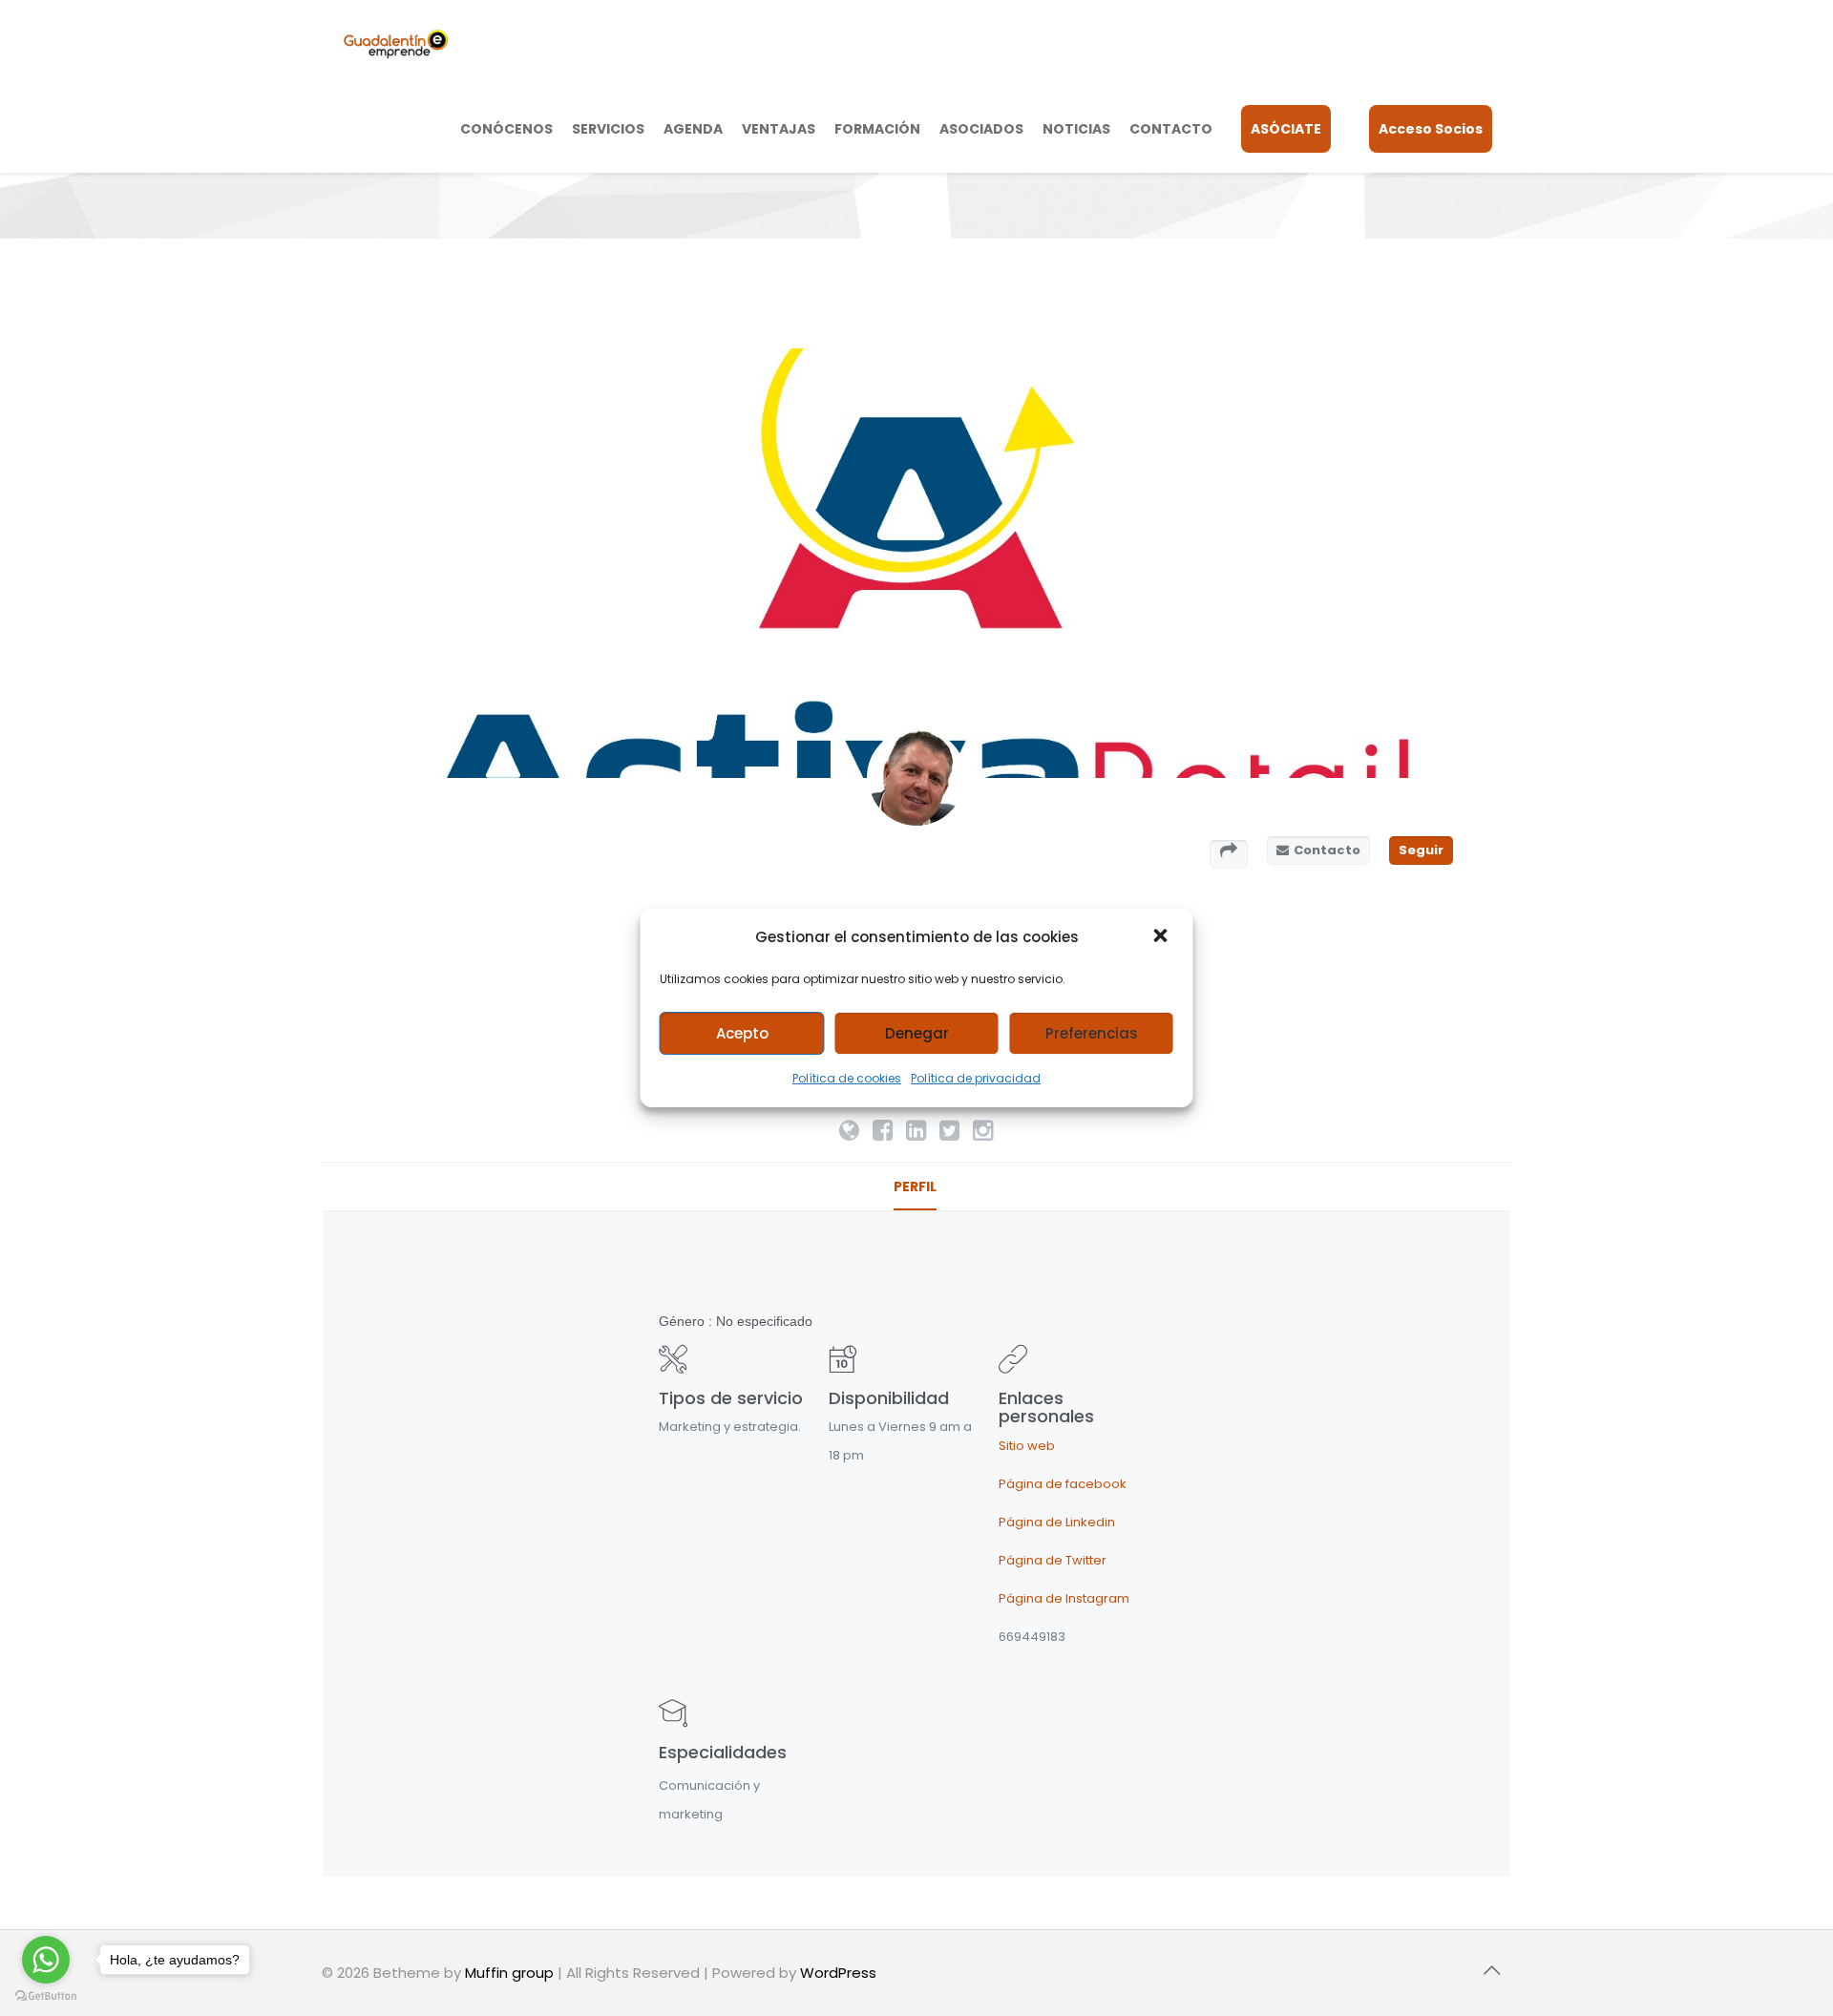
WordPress (838, 1973)
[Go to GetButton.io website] (46, 1996)
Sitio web (1027, 1446)
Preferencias (1092, 1033)
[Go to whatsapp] (46, 1960)
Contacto (1327, 850)
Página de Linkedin (1057, 1522)
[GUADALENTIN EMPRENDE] (396, 43)
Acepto (742, 1033)
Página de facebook (1063, 1484)
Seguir (1421, 850)
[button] (1163, 937)
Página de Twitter (1053, 1560)
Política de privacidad (976, 1078)
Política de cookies (847, 1078)
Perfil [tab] (915, 1186)
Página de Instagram (1064, 1598)
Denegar (917, 1033)
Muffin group (509, 1973)
